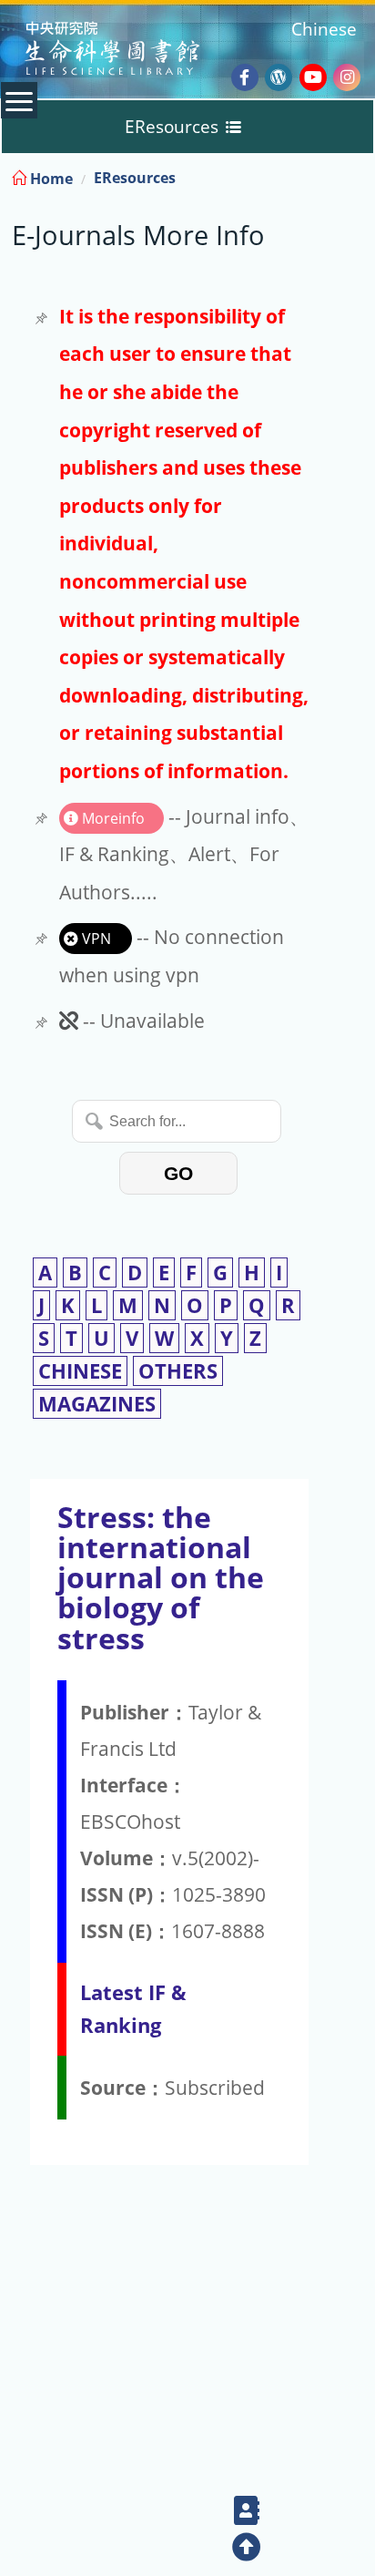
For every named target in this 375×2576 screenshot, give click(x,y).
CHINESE (80, 1371)
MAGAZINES (97, 1404)
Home (50, 179)
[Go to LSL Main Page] (135, 51)
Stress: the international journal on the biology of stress (161, 1577)
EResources (135, 178)
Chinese (324, 29)
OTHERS (178, 1371)
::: (360, 175)
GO (178, 1173)
